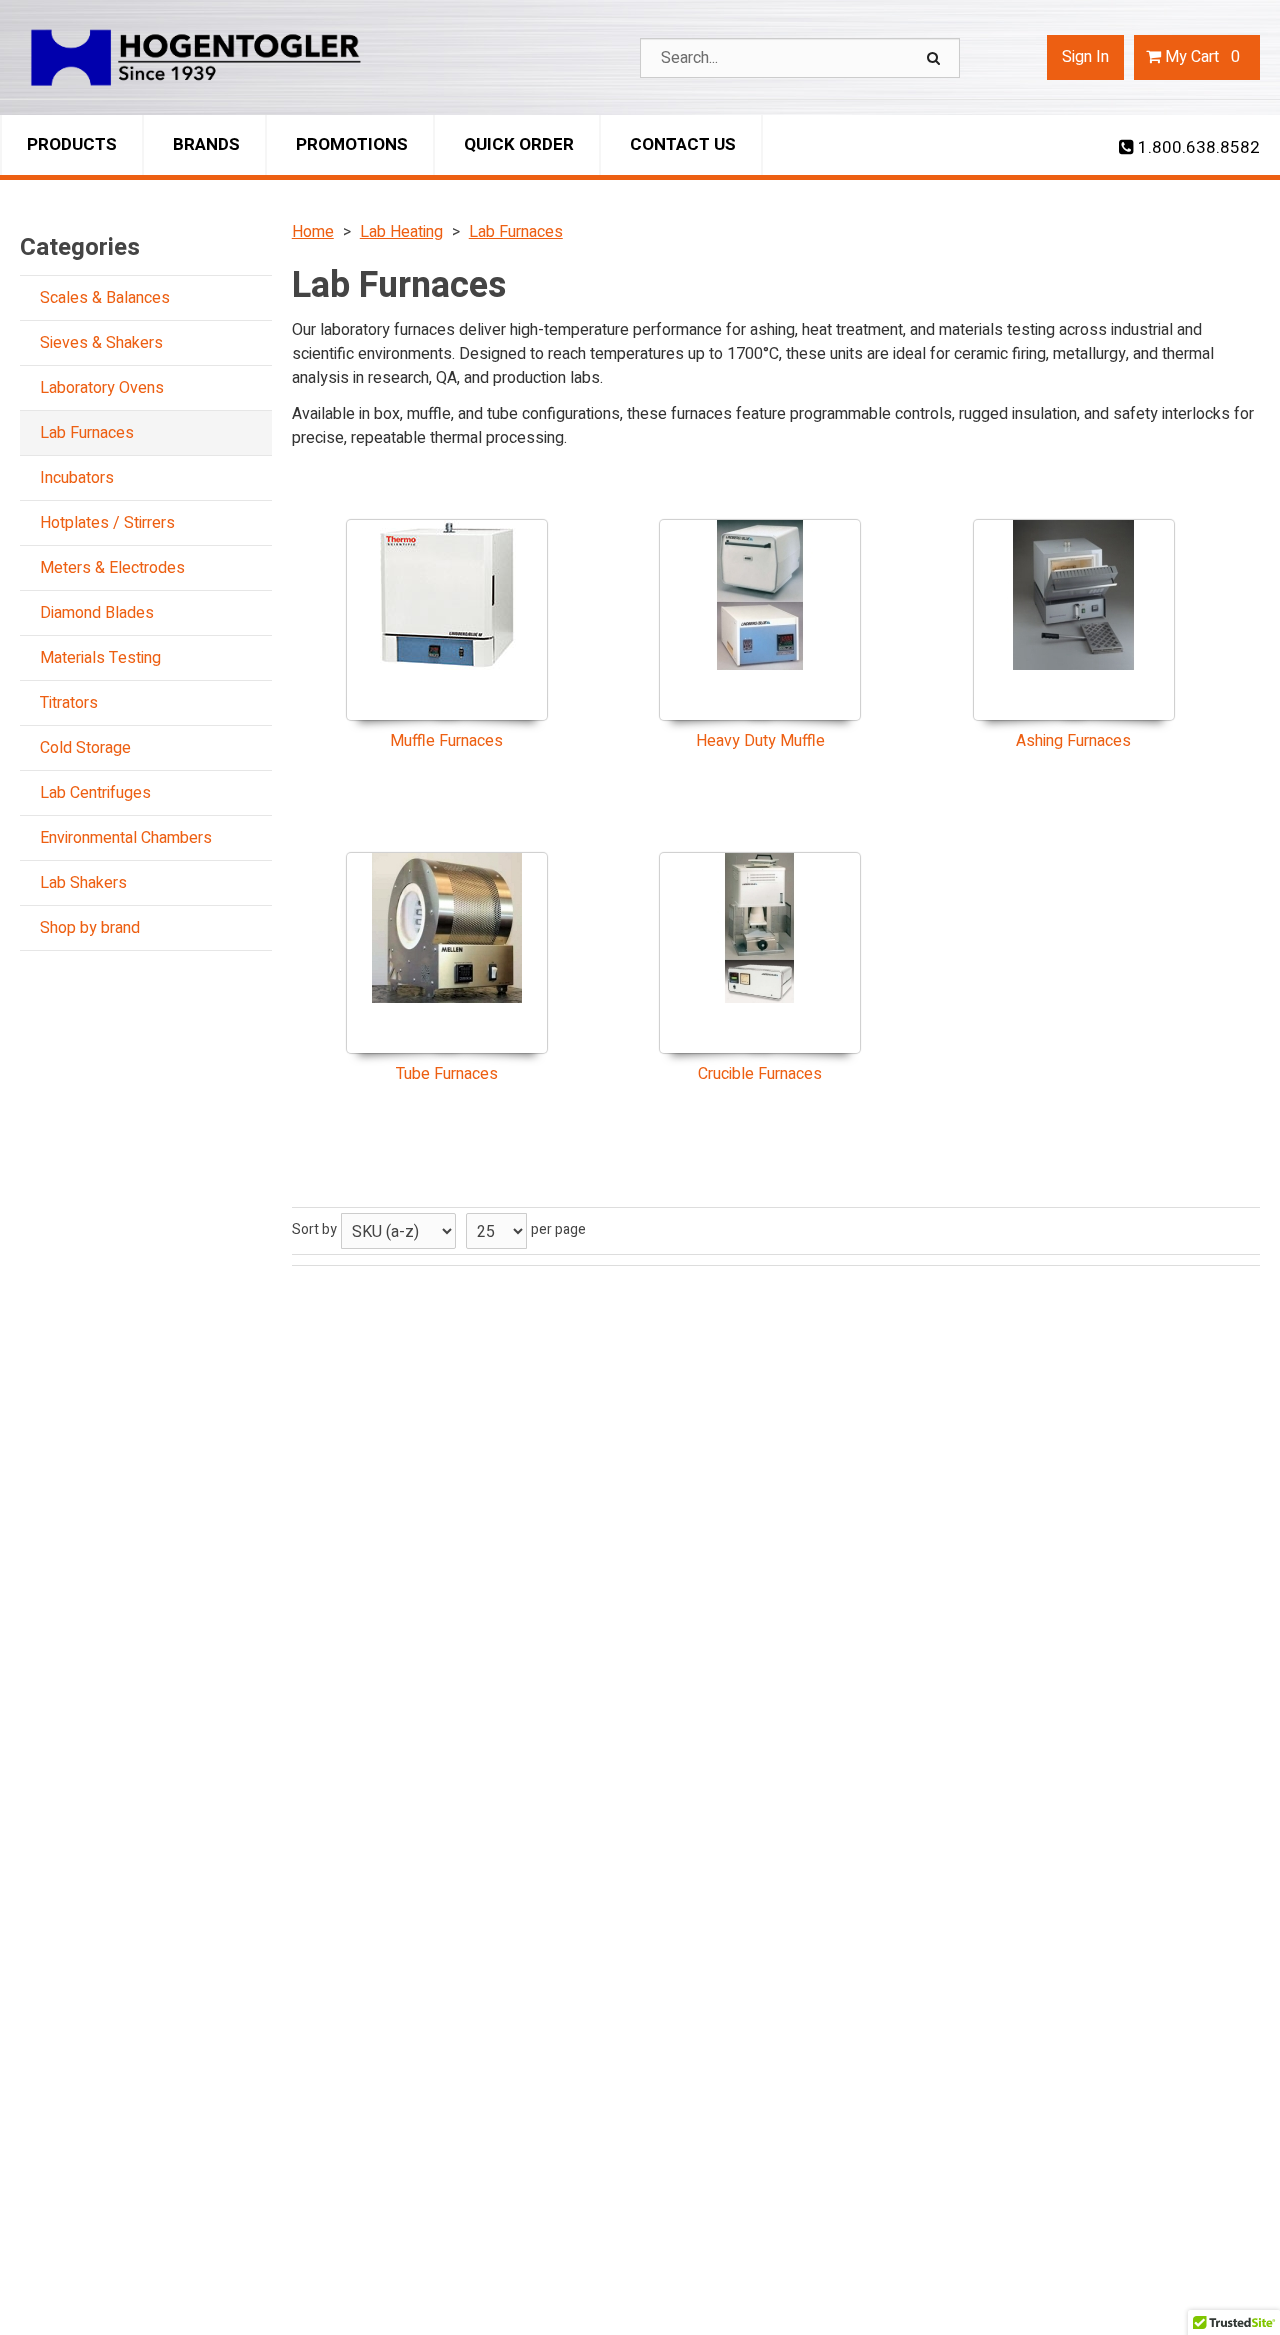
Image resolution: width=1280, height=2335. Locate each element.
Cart (1202, 57)
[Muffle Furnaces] (447, 595)
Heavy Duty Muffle (760, 741)
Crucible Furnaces (760, 1074)
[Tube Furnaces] (447, 928)
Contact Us (683, 144)
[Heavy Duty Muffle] (760, 595)
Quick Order (519, 144)
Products (72, 144)
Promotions (352, 144)
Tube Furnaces (447, 1074)
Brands (206, 144)
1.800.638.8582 (1197, 148)
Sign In (1085, 57)
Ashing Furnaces (1073, 741)
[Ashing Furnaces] (1074, 595)
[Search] (936, 58)
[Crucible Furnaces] (760, 928)
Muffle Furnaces (446, 741)
